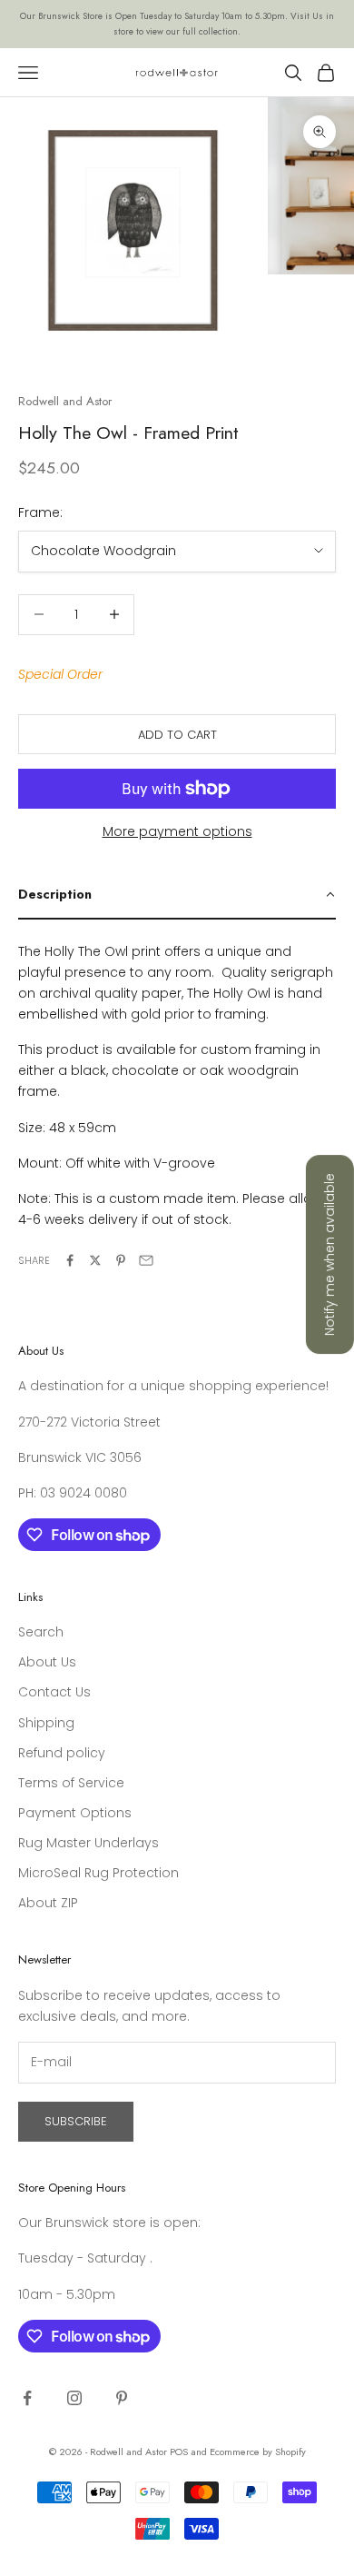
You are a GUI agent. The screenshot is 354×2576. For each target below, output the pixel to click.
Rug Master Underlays (88, 1843)
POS (179, 2452)
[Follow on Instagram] (74, 2398)
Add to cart (177, 735)
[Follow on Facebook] (27, 2398)
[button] (177, 895)
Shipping (46, 1723)
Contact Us (54, 1692)
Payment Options (75, 1813)
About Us (47, 1662)
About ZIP (48, 1903)
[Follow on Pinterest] (122, 2398)
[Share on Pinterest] (121, 1260)
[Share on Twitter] (95, 1260)
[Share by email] (146, 1260)
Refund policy (62, 1753)
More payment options (177, 831)
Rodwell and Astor (65, 401)
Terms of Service (71, 1783)
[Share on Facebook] (70, 1260)
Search (41, 1632)
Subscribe (76, 2121)
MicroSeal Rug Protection (98, 1873)
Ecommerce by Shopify (258, 2452)
